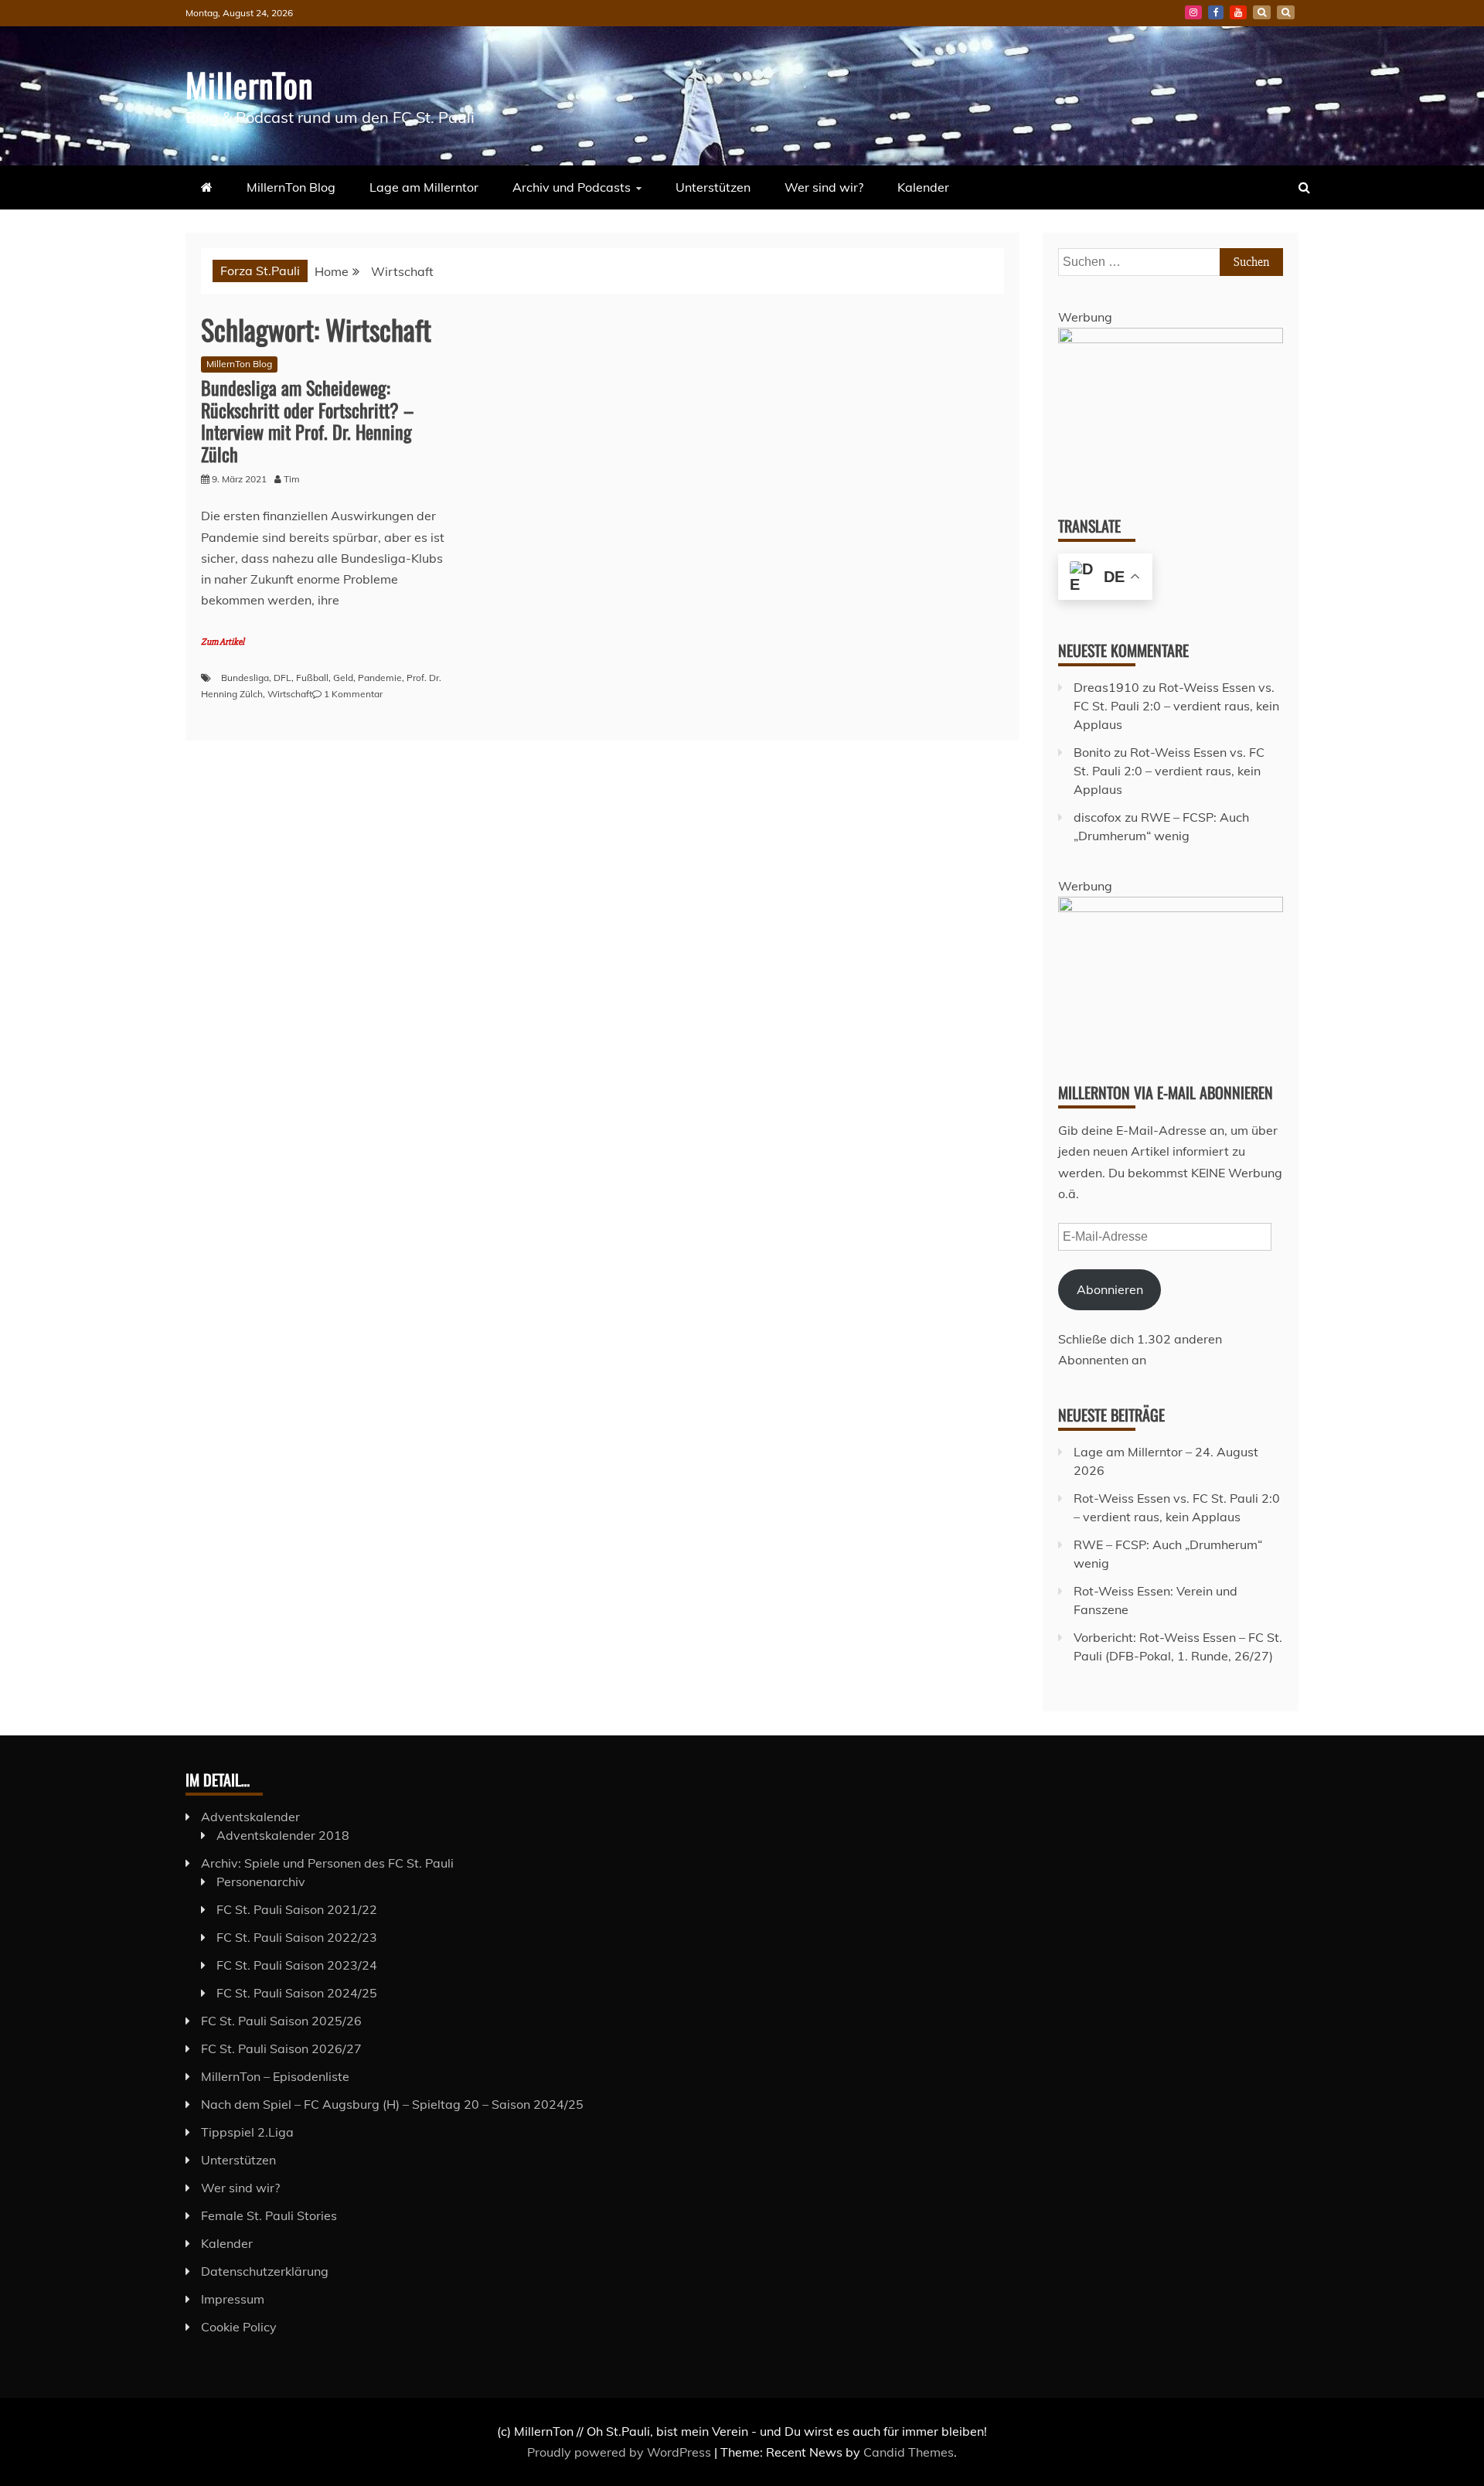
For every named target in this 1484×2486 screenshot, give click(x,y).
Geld (343, 678)
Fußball (312, 678)
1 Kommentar (353, 694)
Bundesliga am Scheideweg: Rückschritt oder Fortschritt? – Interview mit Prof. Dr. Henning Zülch (307, 421)
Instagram (1193, 12)
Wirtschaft (290, 694)
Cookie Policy (239, 2327)
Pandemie (380, 678)
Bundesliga (245, 678)
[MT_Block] (1171, 339)
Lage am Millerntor (424, 187)
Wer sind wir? (824, 187)
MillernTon (249, 84)
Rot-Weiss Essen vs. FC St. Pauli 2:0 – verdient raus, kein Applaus (1176, 706)
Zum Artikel (223, 642)
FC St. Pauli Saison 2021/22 (297, 1909)
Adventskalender (250, 1817)
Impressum (233, 2299)
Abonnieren (1110, 1289)
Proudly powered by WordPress (621, 2452)
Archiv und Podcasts (572, 187)
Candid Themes (909, 2452)
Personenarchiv (261, 1882)
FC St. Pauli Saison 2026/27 (281, 2048)
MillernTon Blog (291, 187)
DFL (283, 678)
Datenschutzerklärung (265, 2271)
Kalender (923, 187)
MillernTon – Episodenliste (275, 2076)
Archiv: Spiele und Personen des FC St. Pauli (327, 1863)
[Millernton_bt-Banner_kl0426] (1171, 908)
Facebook (1216, 12)
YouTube (1238, 12)
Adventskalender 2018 (283, 1835)
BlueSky (1262, 12)
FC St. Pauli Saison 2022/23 (297, 1937)
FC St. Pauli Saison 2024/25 (297, 1993)
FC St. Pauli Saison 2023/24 (297, 1965)
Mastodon (1286, 12)
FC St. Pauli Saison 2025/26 (281, 2021)
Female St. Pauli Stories (269, 2215)
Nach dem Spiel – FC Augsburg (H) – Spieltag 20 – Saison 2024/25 (392, 2104)
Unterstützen (713, 187)
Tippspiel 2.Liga (247, 2132)
